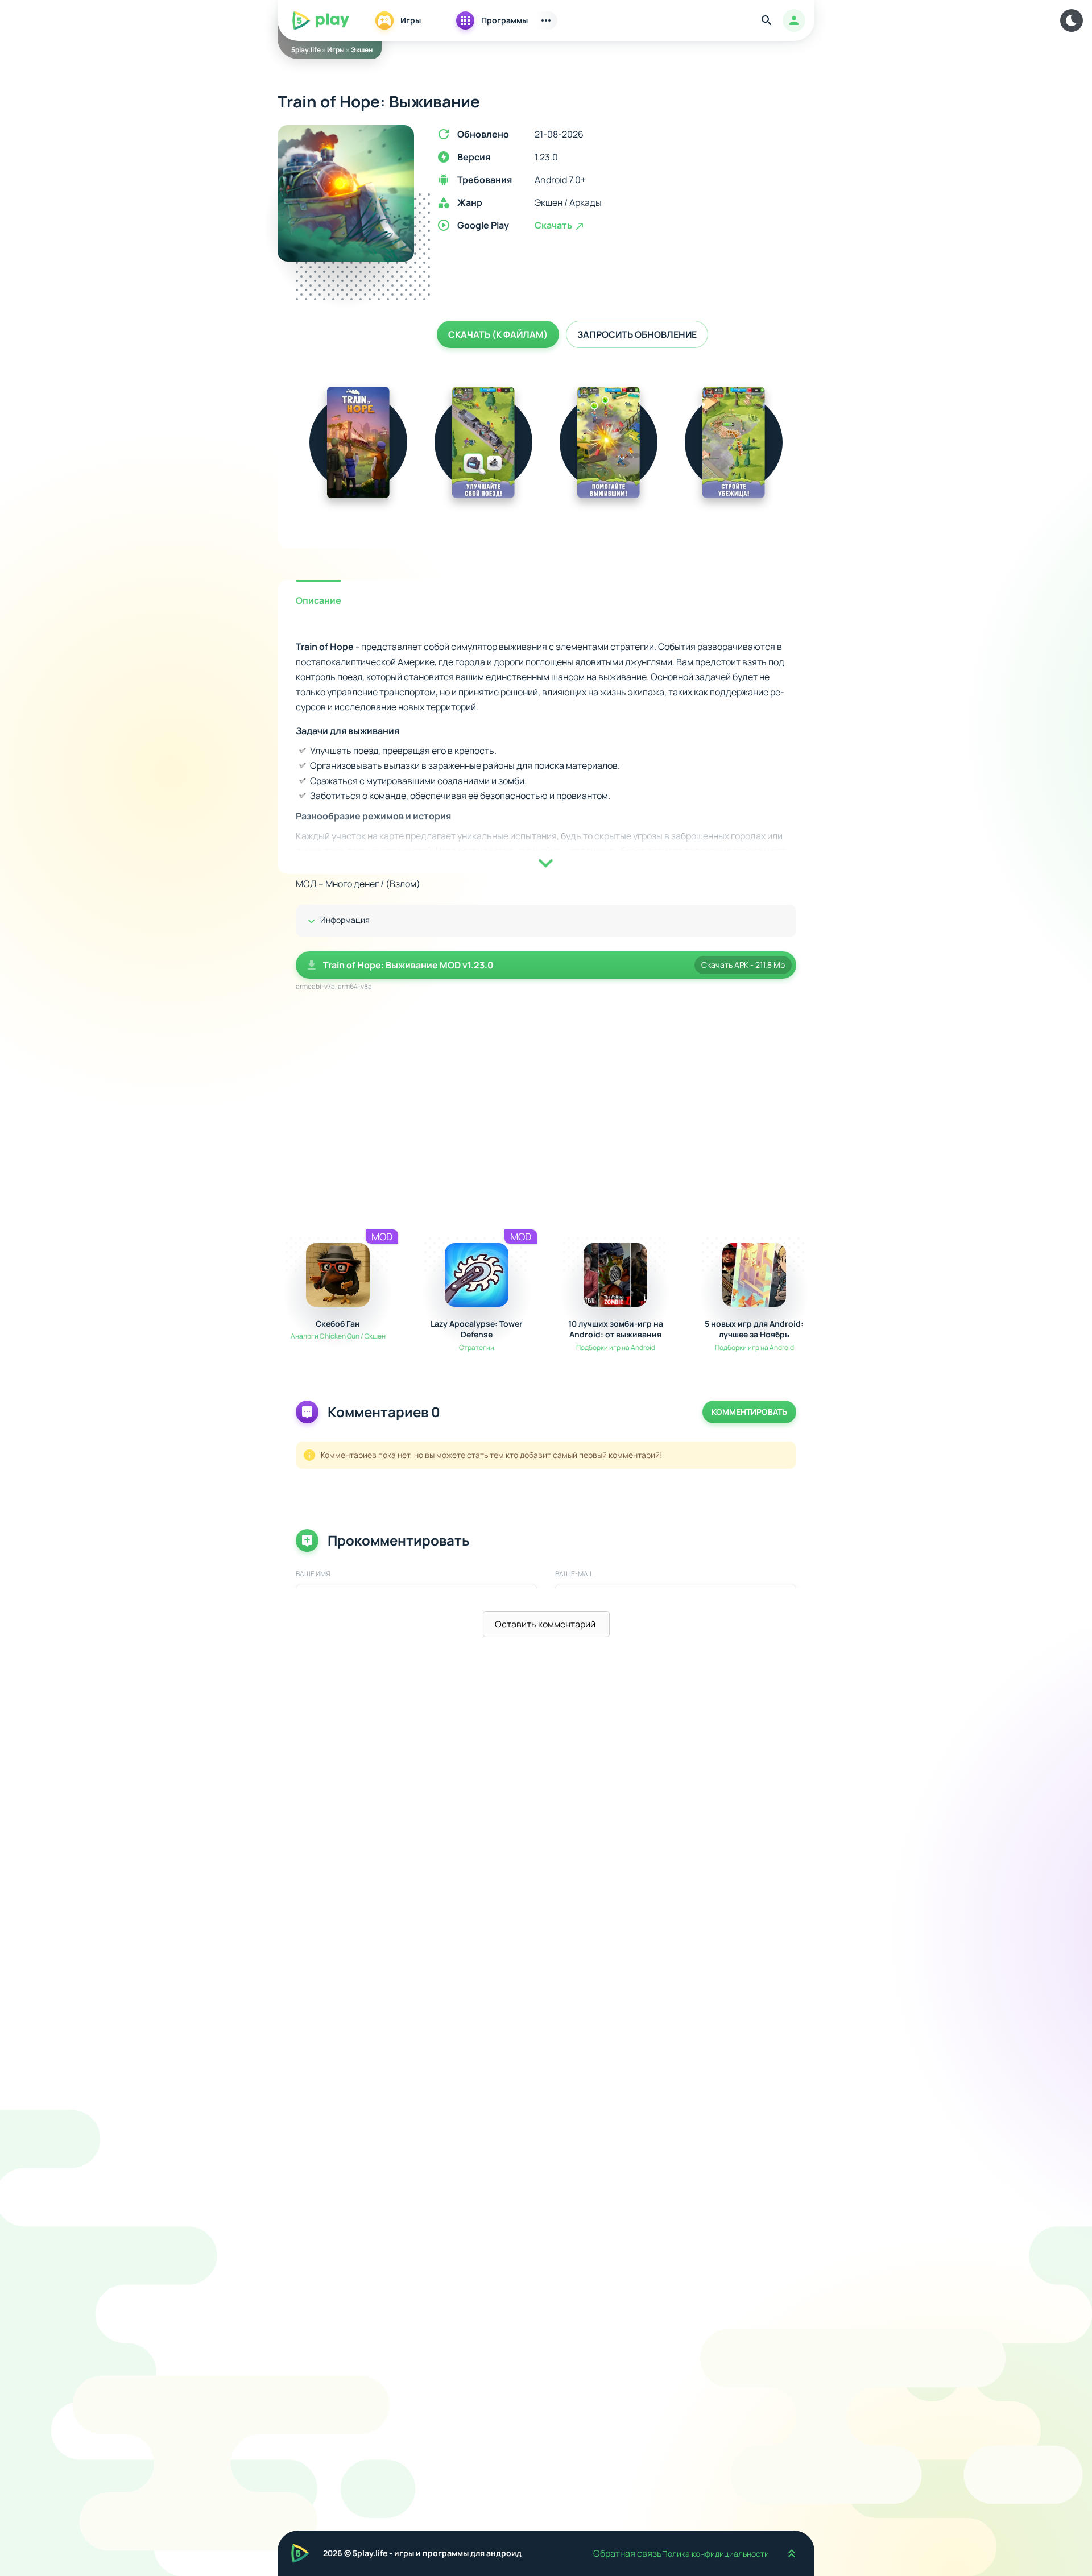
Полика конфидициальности (715, 2554)
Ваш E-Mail (574, 1574)
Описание (318, 600)
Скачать (554, 225)
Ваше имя (313, 1574)
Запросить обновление (637, 334)
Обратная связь (628, 2553)
